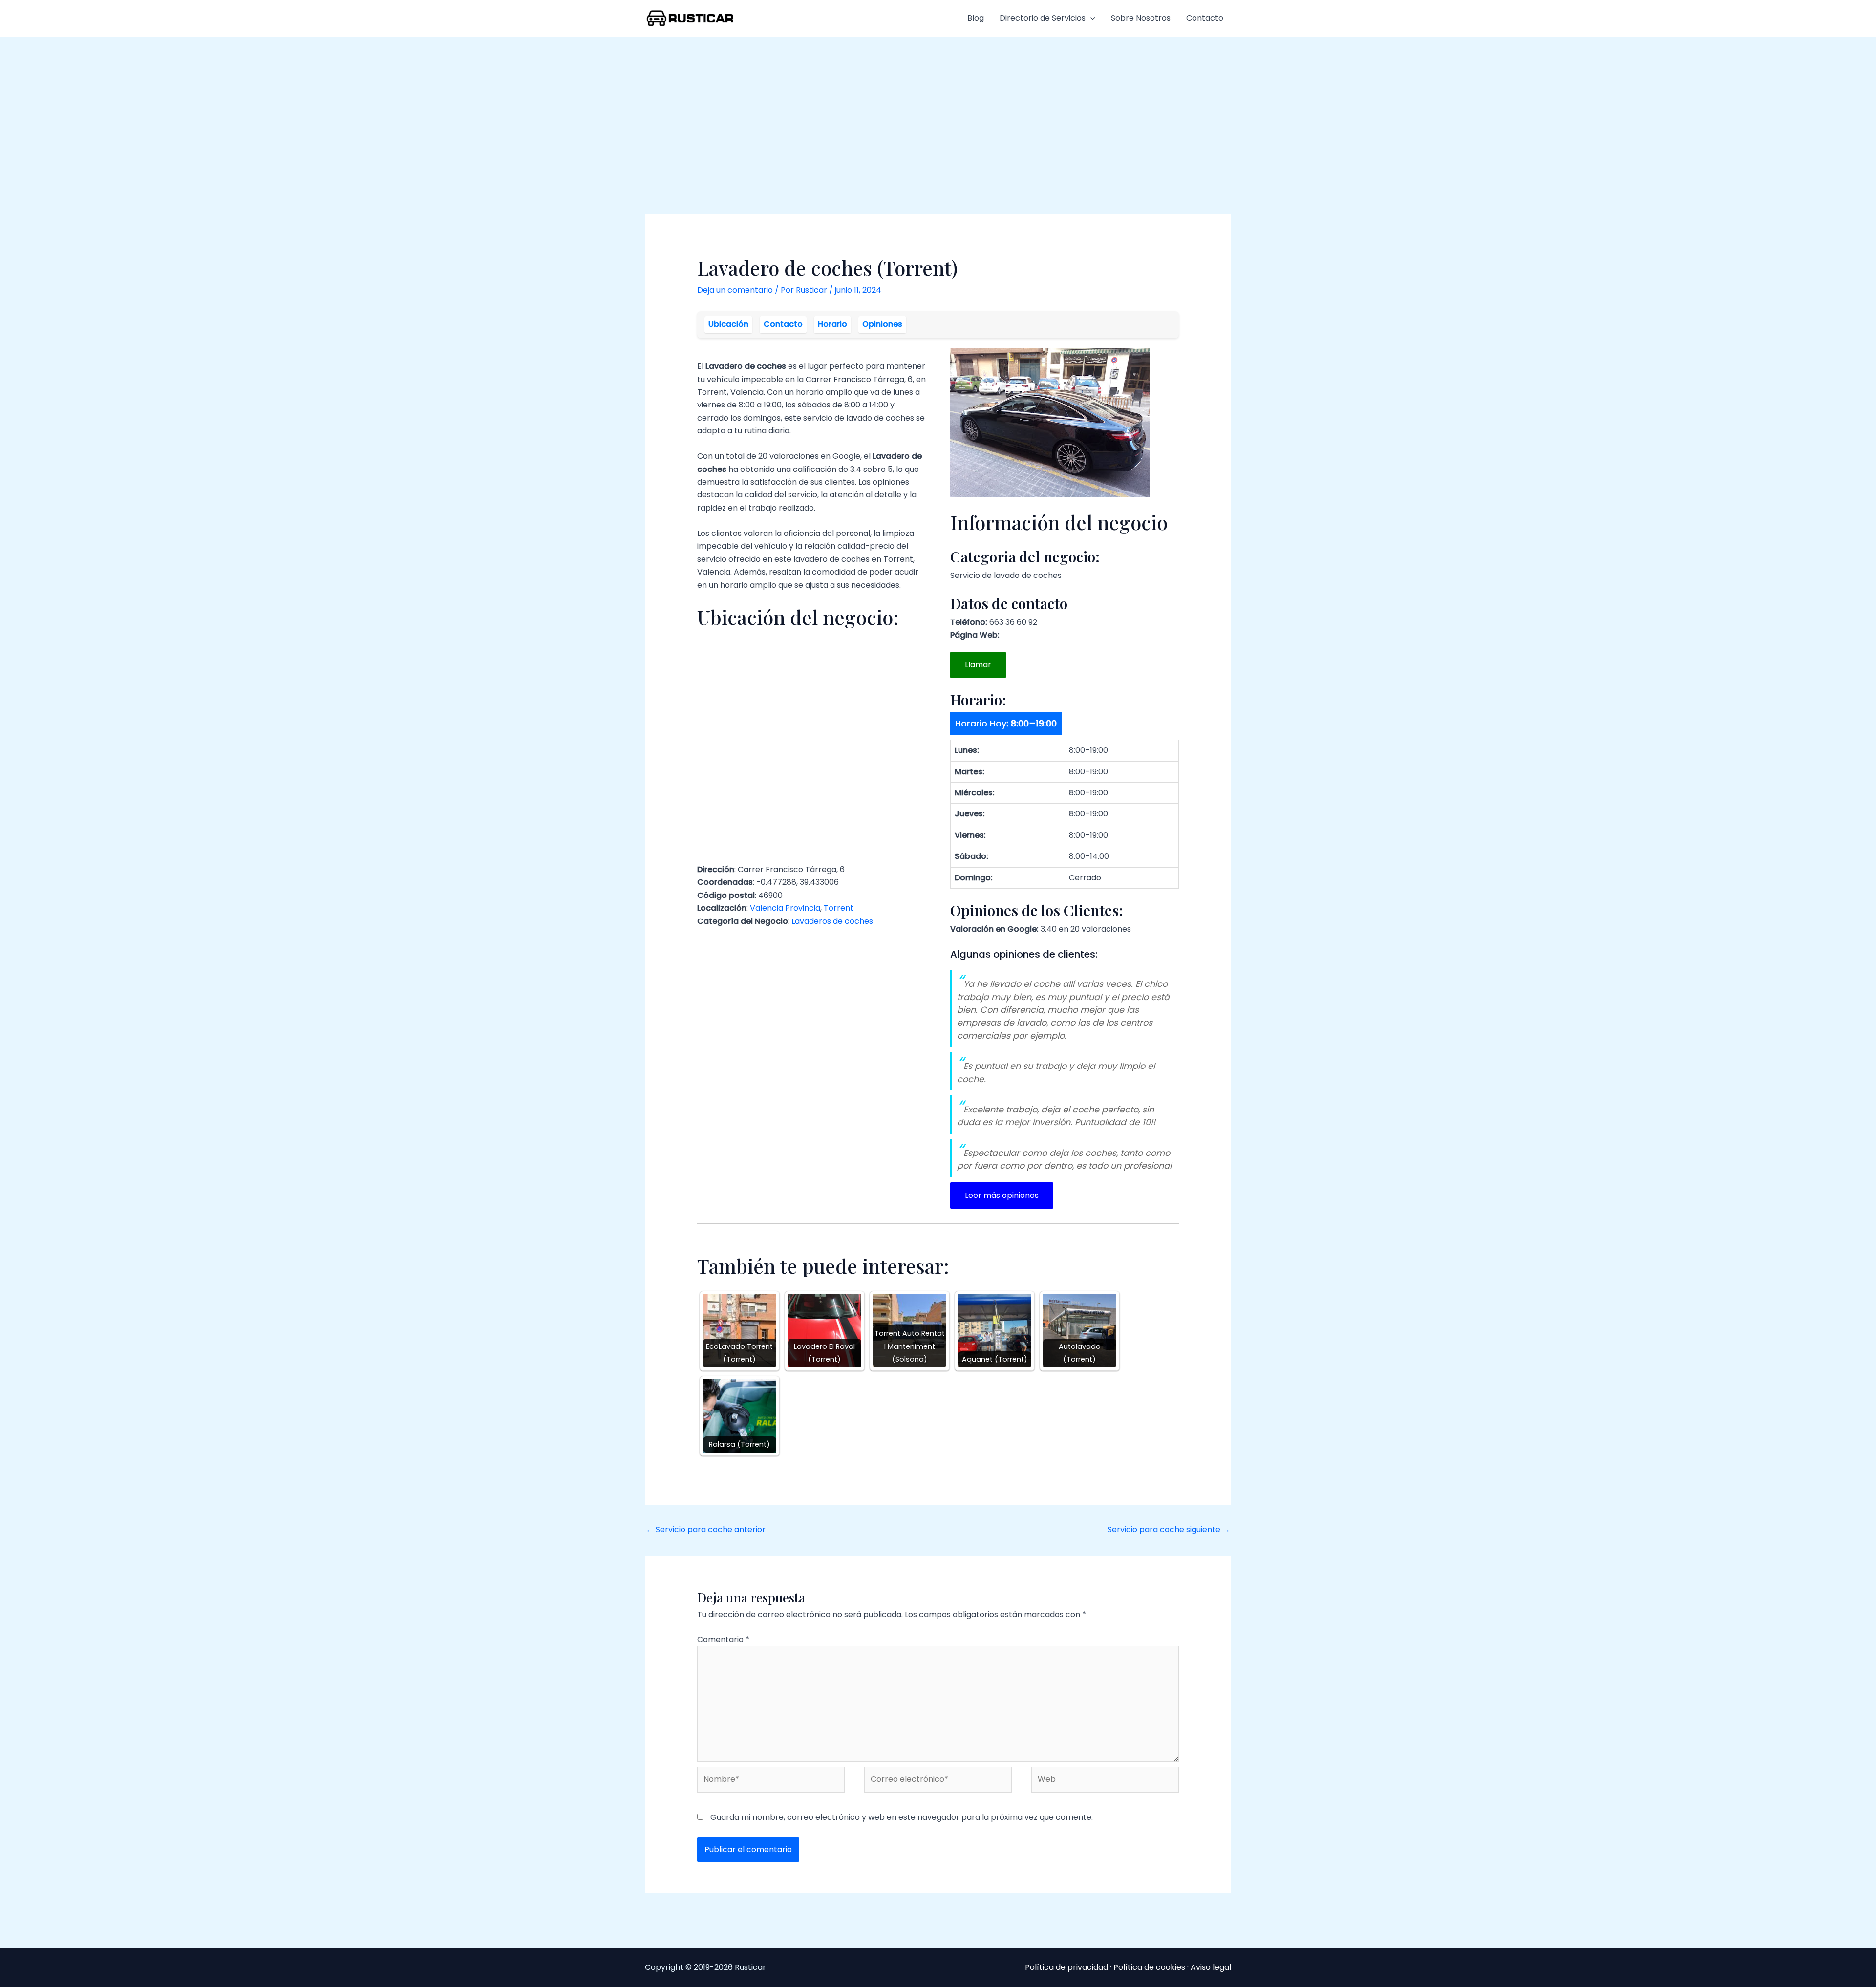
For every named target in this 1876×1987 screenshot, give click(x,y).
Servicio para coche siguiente (1169, 1529)
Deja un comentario (735, 290)
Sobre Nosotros (1141, 18)
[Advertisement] (938, 110)
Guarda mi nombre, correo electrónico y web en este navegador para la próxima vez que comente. (902, 1817)
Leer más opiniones (1002, 1195)
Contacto (1205, 18)
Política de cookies (1149, 1967)
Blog (976, 18)
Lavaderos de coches (832, 921)
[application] (1090, 18)
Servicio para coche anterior (706, 1529)
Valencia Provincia (785, 908)
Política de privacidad (1066, 1967)
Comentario (723, 1639)
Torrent (839, 908)
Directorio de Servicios (1043, 18)
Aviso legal (1211, 1967)
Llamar (978, 665)
